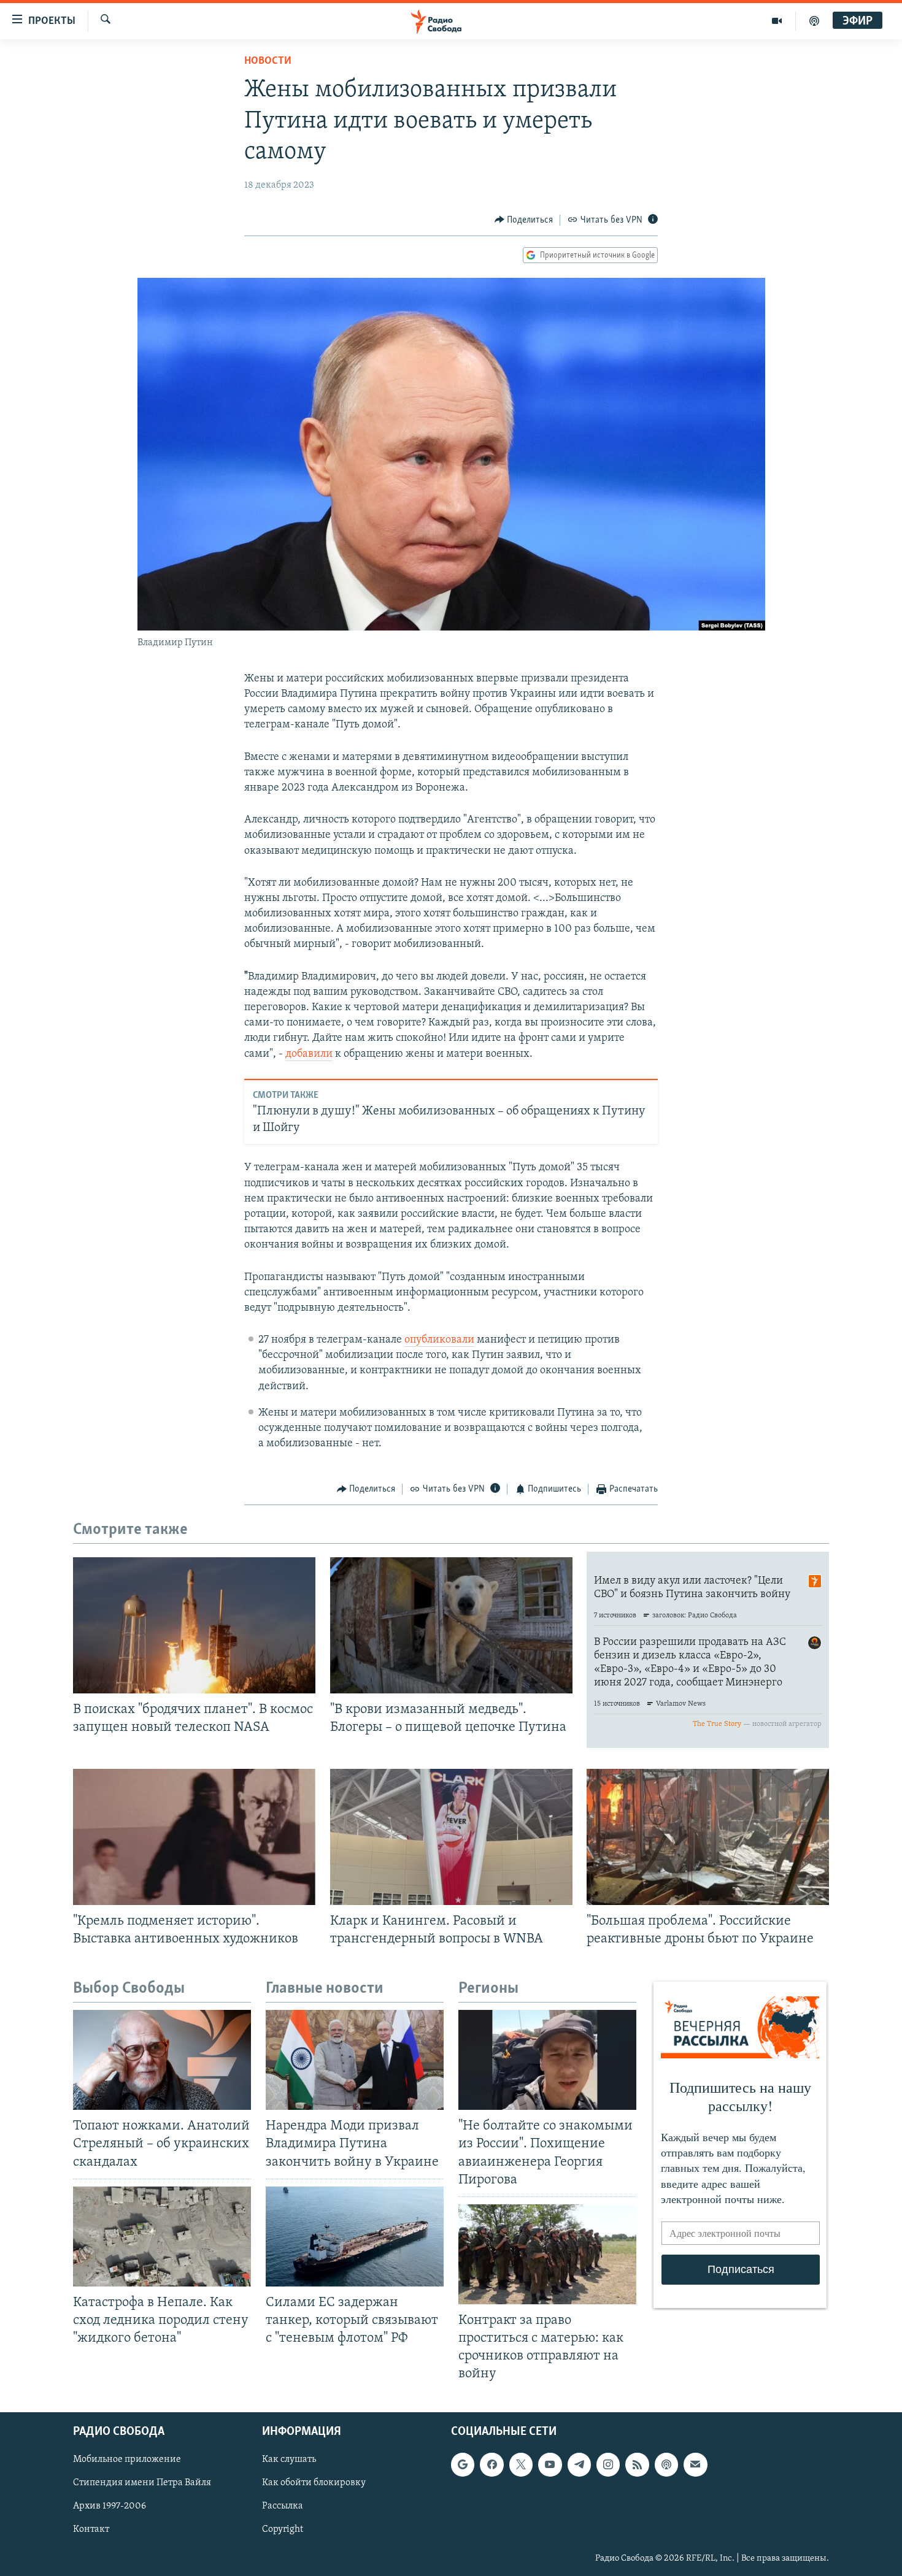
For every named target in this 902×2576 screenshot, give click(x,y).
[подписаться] (695, 2465)
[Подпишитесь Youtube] (550, 2465)
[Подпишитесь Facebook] (491, 2465)
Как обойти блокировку (314, 2483)
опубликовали (439, 1340)
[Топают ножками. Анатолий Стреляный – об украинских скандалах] (162, 2060)
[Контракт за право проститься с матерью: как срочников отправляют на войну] (547, 2254)
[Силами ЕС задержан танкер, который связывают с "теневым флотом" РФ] (355, 2237)
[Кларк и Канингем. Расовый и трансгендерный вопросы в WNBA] (451, 1837)
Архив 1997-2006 (110, 2507)
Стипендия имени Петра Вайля (142, 2483)
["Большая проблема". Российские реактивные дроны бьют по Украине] (708, 1837)
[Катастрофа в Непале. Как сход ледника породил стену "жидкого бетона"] (162, 2237)
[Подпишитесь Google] (463, 2465)
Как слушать (289, 2460)
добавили (309, 1054)
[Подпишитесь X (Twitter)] (521, 2465)
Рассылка (283, 2507)
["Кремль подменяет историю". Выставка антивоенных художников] (194, 1837)
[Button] (524, 220)
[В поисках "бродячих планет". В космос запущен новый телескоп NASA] (194, 1625)
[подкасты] (814, 21)
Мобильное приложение (127, 2460)
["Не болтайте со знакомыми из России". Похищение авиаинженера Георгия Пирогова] (547, 2060)
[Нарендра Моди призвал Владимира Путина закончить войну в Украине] (355, 2060)
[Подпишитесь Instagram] (608, 2465)
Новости (268, 61)
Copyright (283, 2530)
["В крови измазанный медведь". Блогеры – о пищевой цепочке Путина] (451, 1625)
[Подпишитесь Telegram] (579, 2465)
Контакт (91, 2530)
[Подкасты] (666, 2465)
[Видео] (777, 21)
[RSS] (637, 2465)
